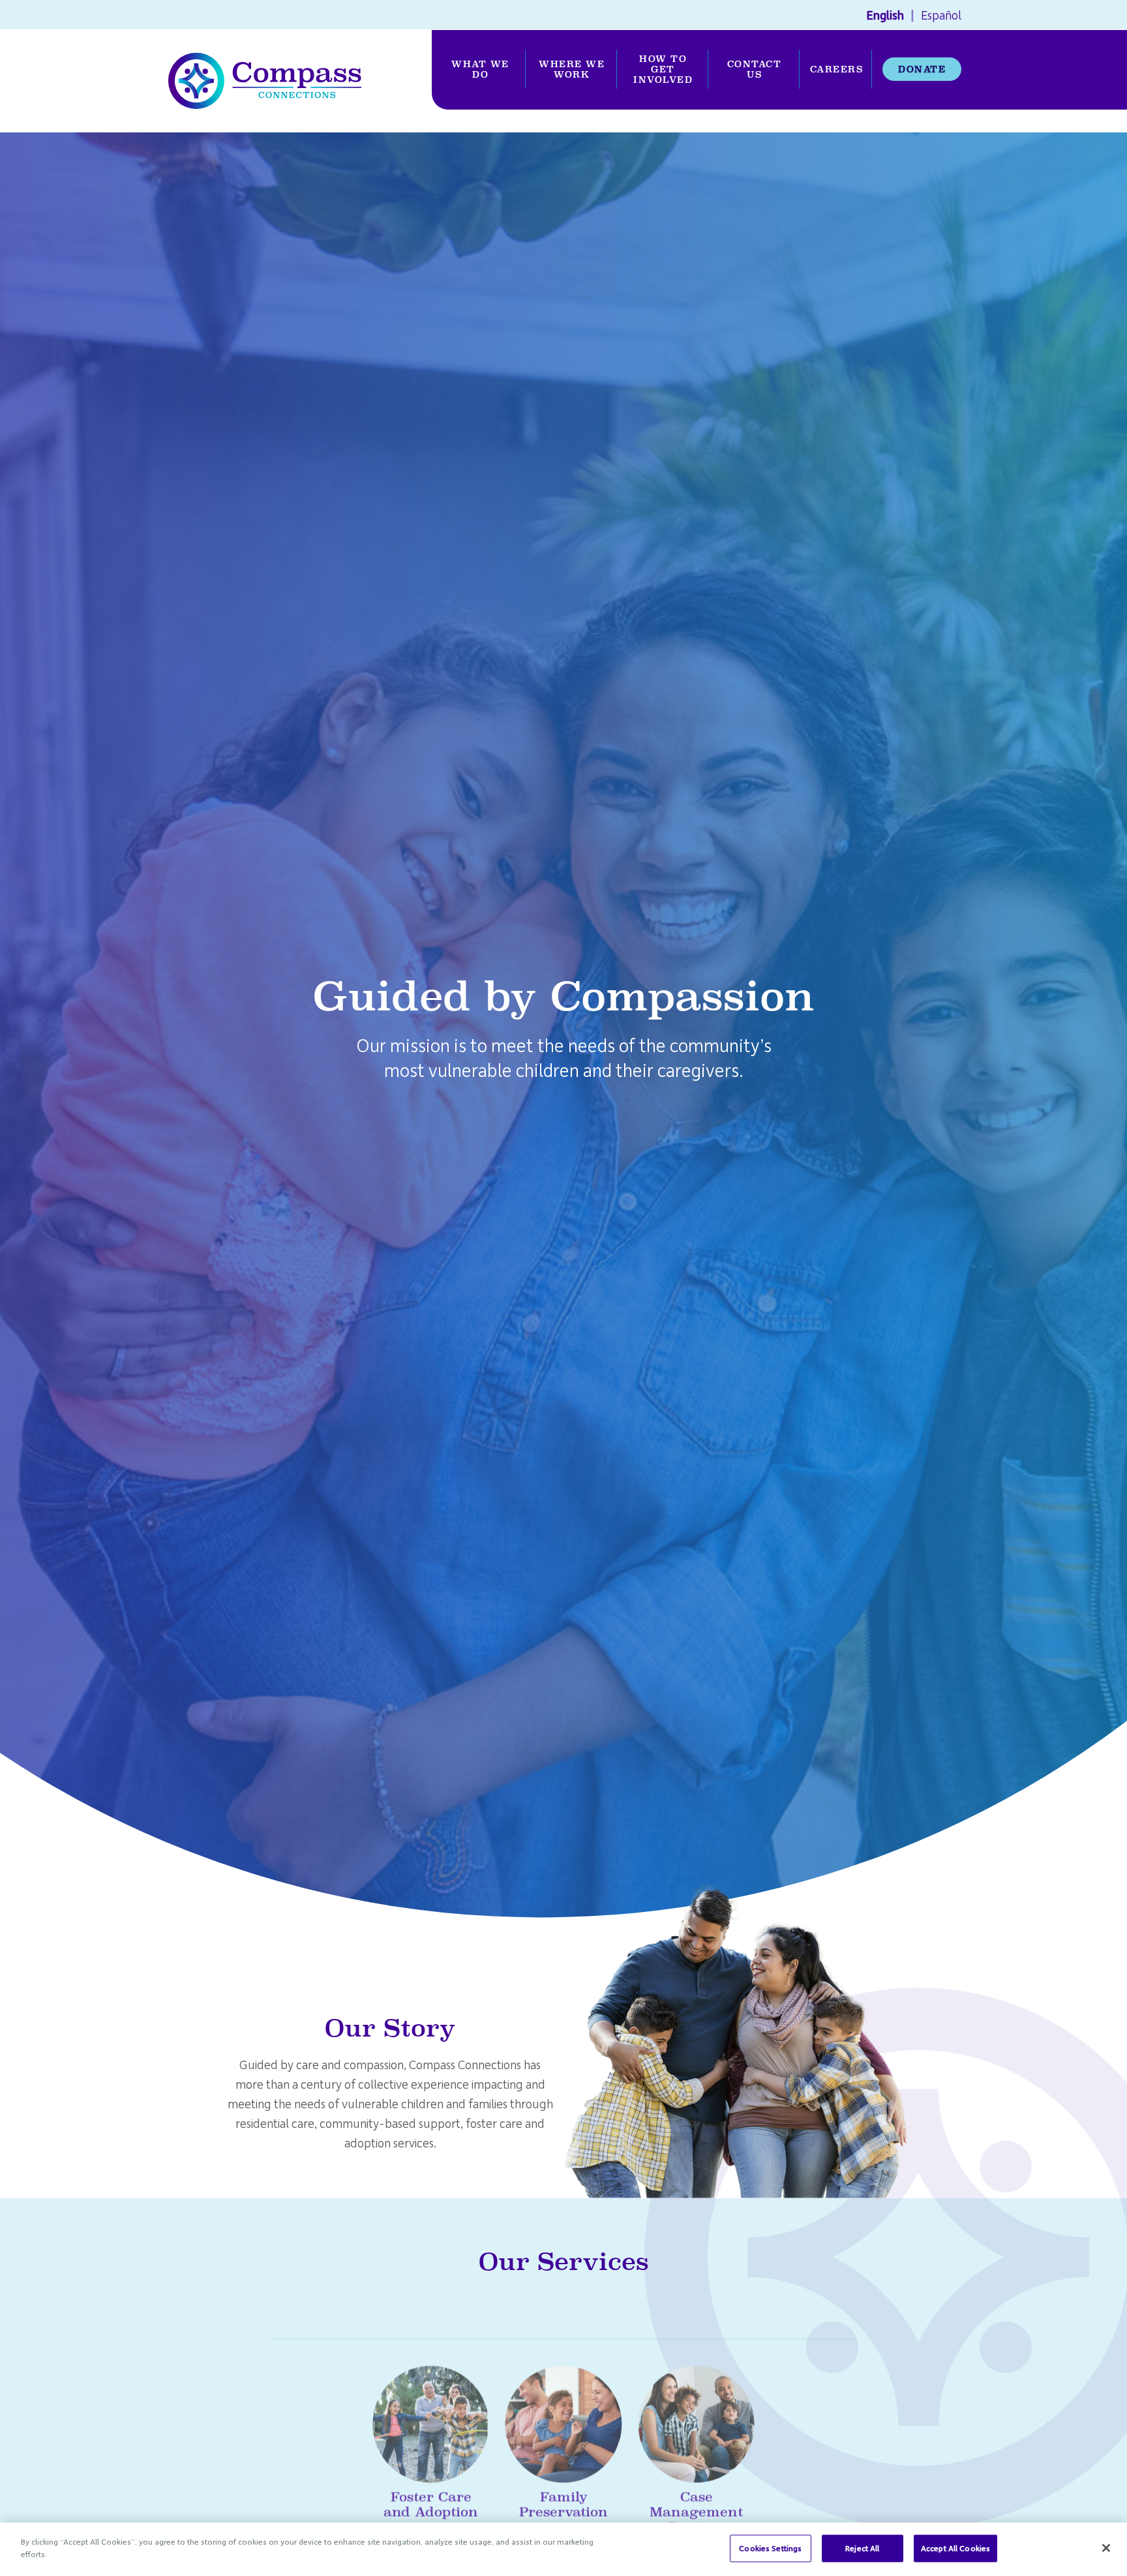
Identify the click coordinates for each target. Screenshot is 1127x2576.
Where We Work (572, 69)
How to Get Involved (663, 69)
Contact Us (755, 69)
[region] (563, 2549)
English (885, 15)
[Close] (1106, 2548)
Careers (837, 69)
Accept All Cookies (955, 2548)
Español (941, 15)
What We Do (480, 69)
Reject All (862, 2548)
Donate (922, 69)
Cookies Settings (770, 2548)
